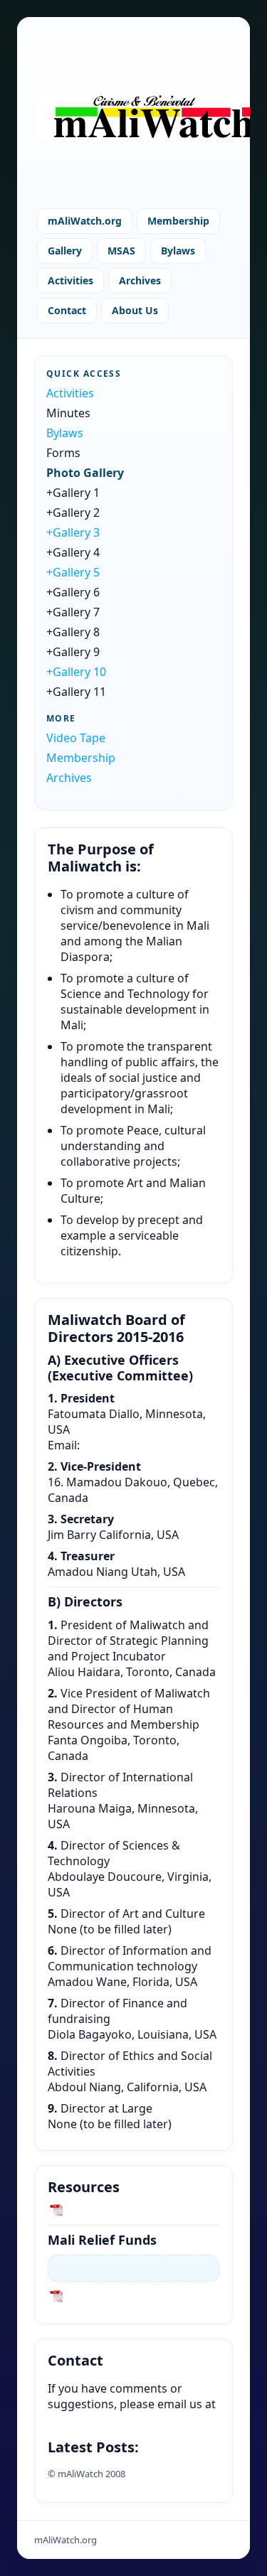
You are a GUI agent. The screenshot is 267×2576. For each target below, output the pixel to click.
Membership (178, 221)
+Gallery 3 (73, 532)
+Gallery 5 (73, 572)
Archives (140, 280)
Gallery (65, 251)
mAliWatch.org (85, 221)
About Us (135, 310)
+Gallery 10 (76, 672)
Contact (67, 310)
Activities (70, 280)
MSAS (121, 251)
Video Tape (76, 738)
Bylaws (178, 251)
